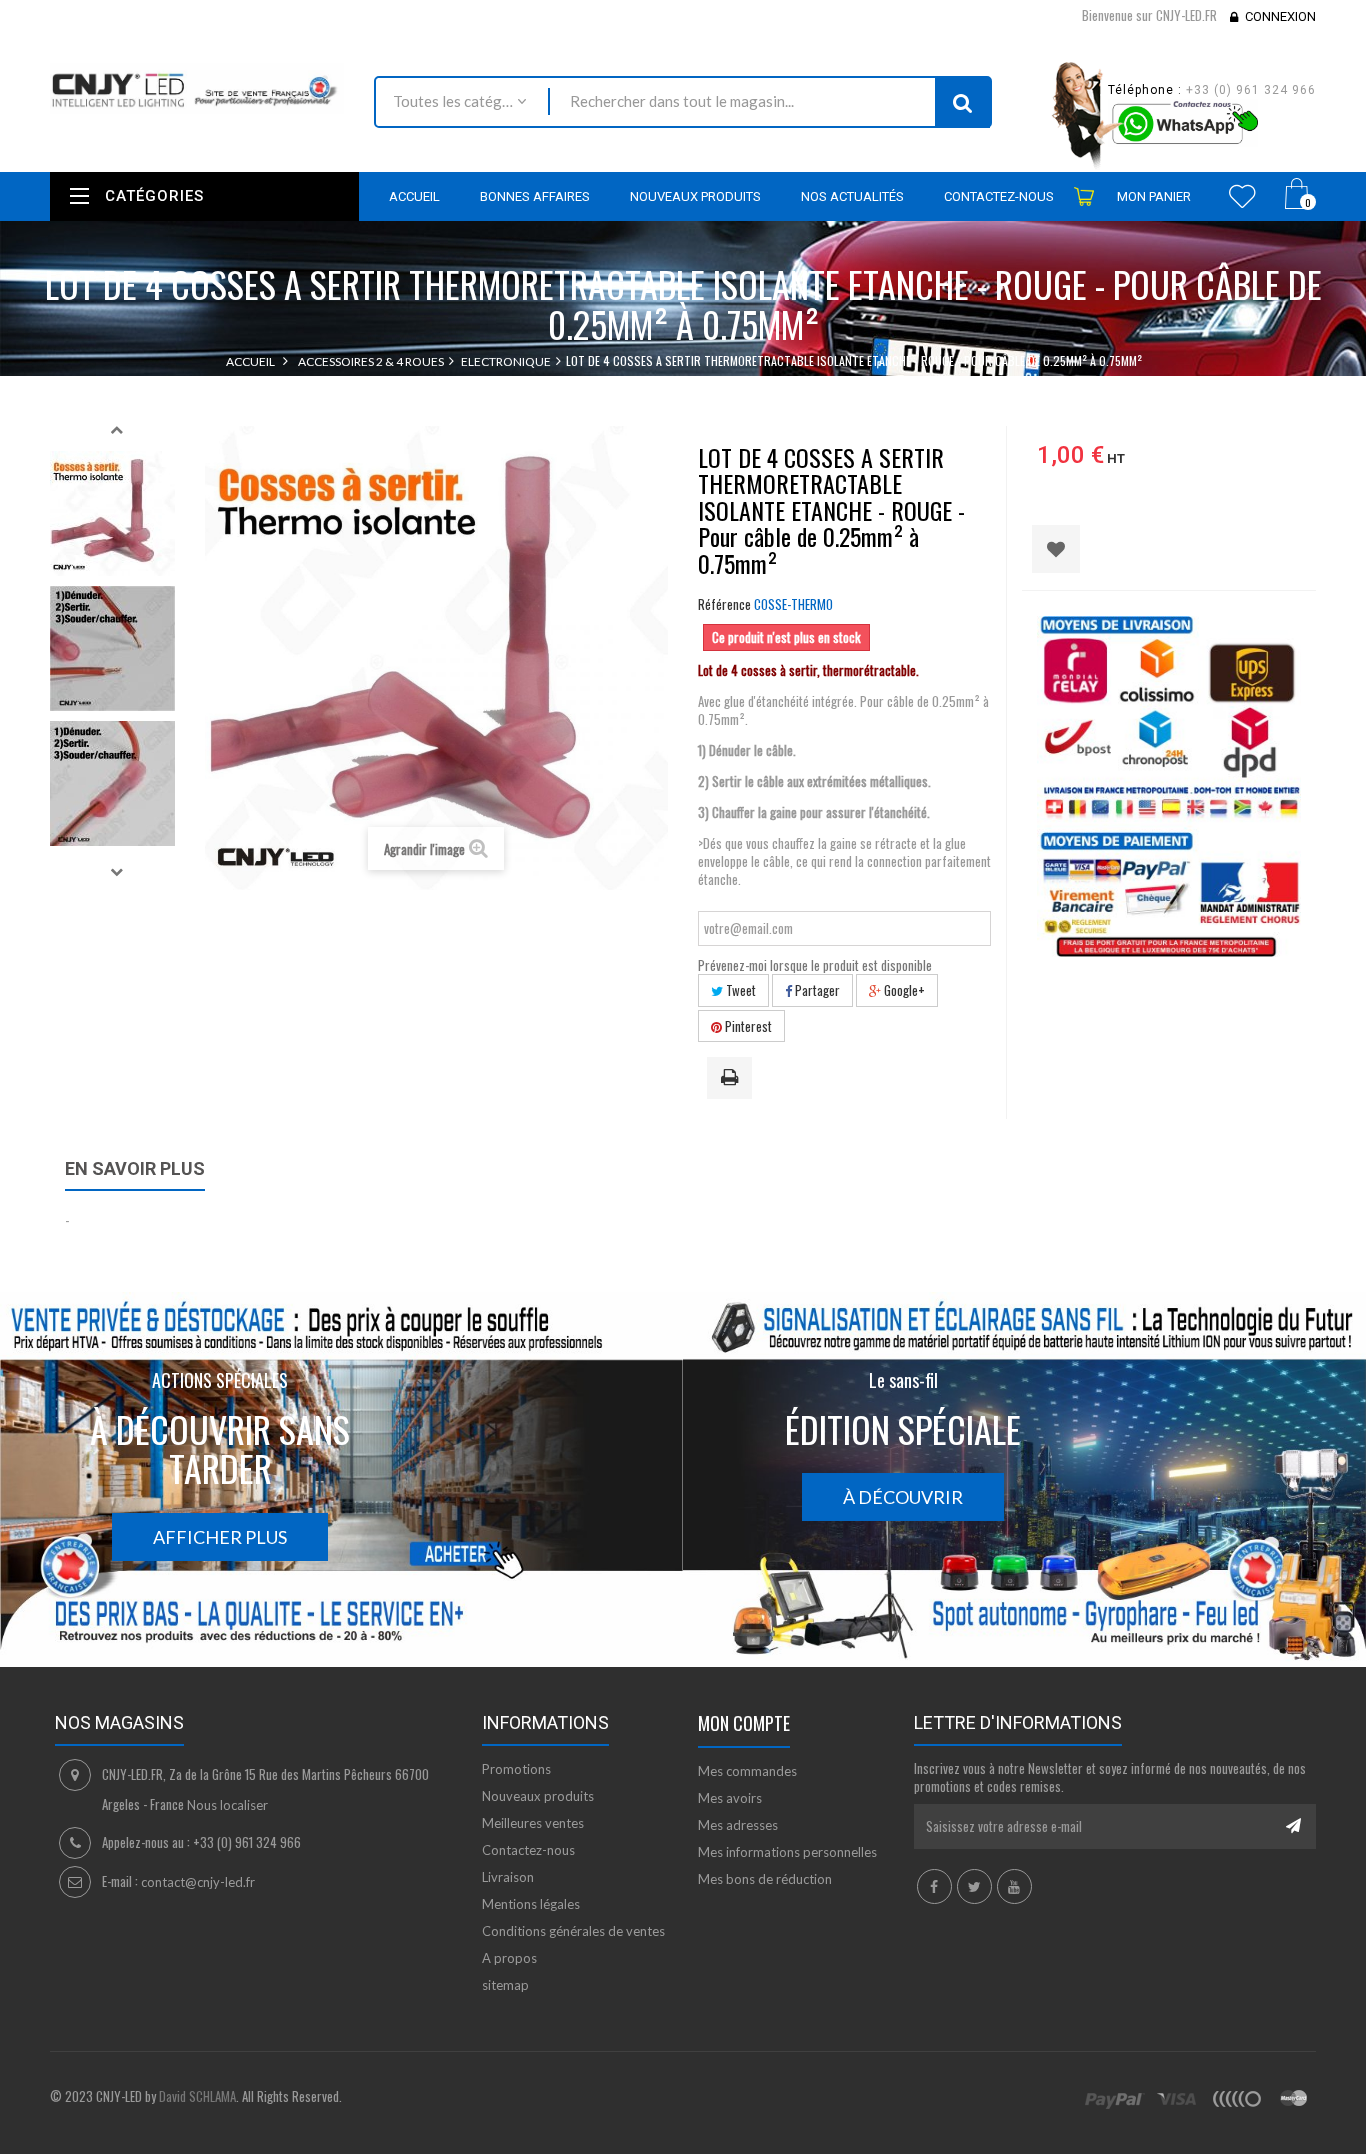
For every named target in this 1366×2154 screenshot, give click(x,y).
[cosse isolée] (112, 648)
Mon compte (744, 1723)
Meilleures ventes (533, 1823)
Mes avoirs (730, 1798)
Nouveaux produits (538, 1796)
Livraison (508, 1877)
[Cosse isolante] (112, 513)
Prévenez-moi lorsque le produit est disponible (815, 965)
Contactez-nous (528, 1850)
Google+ (903, 990)
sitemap (505, 1985)
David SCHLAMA (197, 2096)
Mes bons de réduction (765, 1879)
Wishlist (1242, 196)
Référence (724, 604)
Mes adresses (738, 1825)
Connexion (1280, 16)
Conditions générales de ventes (573, 1931)
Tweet (739, 990)
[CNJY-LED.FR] (197, 88)
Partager (816, 990)
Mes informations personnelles (787, 1852)
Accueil (250, 361)
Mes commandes (747, 1771)
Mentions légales (531, 1904)
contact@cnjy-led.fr (198, 1882)
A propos (509, 1958)
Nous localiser (227, 1805)
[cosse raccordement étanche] (112, 783)
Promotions (516, 1769)
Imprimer (733, 1079)
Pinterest (747, 1026)
